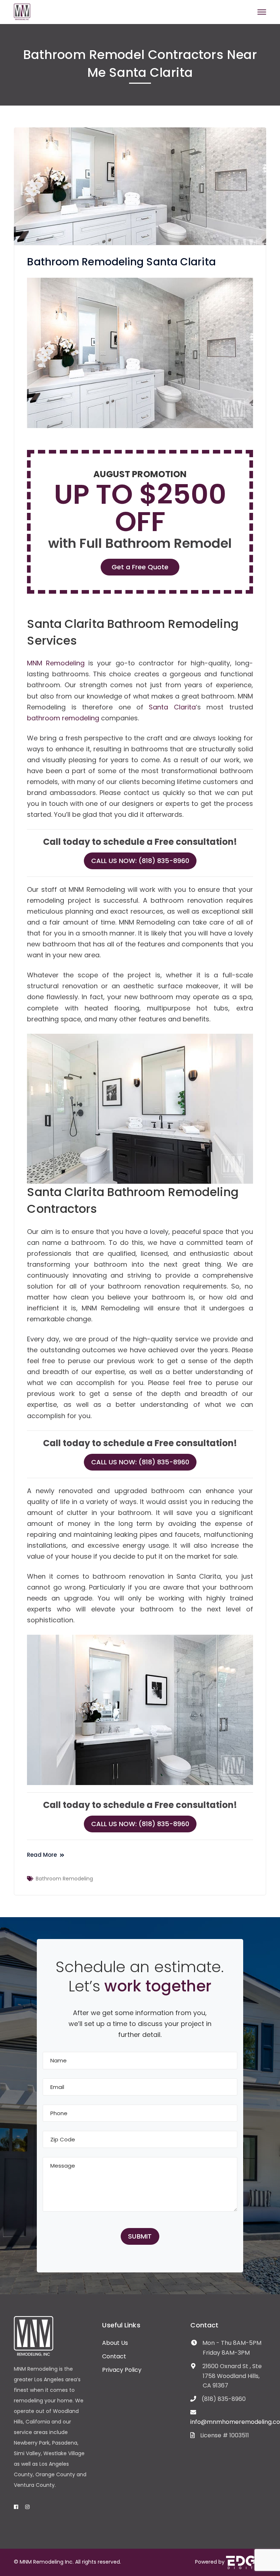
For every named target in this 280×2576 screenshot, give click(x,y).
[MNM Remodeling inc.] (22, 11)
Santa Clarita (172, 707)
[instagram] (27, 2507)
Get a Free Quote (140, 567)
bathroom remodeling (63, 718)
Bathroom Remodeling (64, 1879)
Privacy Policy (122, 2370)
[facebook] (16, 2507)
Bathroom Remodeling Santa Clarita (121, 262)
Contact (114, 2356)
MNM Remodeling (56, 663)
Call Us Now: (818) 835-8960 (140, 861)
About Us (115, 2343)
